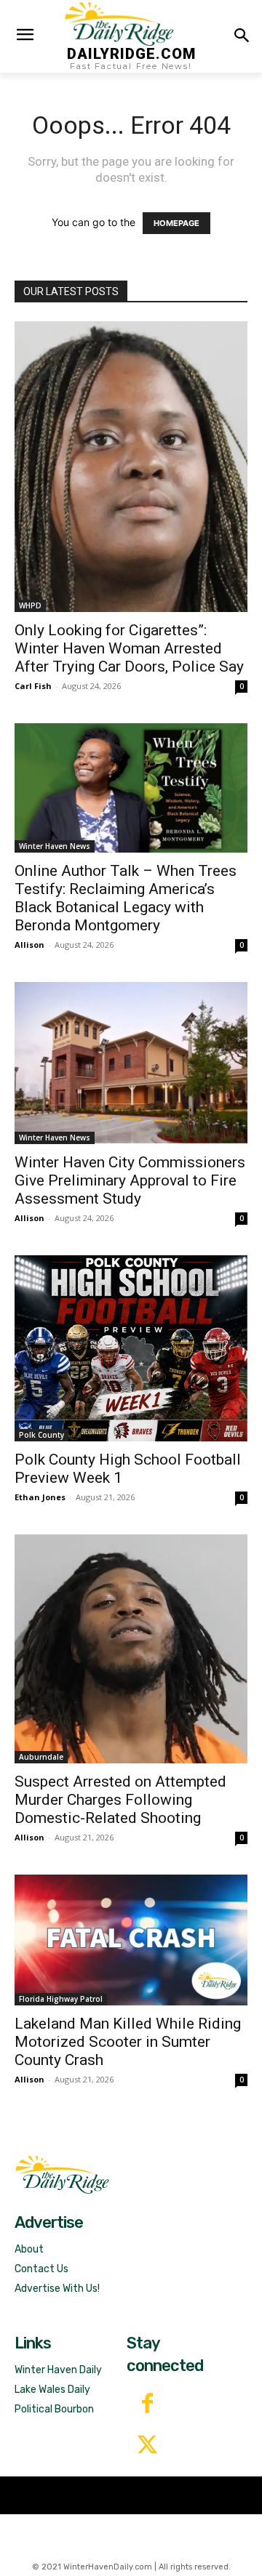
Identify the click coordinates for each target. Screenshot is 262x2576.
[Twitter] (147, 2446)
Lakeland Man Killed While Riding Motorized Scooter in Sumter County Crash (128, 2042)
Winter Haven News (55, 846)
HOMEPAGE (176, 223)
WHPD (30, 605)
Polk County (41, 1435)
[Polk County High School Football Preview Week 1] (131, 1348)
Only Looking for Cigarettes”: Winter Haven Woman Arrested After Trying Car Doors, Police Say (129, 648)
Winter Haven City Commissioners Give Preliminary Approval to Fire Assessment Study (130, 1180)
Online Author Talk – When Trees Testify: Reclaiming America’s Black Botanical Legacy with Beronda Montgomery (126, 898)
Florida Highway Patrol (61, 1999)
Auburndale (41, 1757)
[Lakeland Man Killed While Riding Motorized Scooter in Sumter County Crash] (131, 1940)
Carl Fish (33, 686)
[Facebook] (147, 2405)
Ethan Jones (40, 1497)
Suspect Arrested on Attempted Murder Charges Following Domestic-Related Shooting (120, 1800)
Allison (29, 945)
